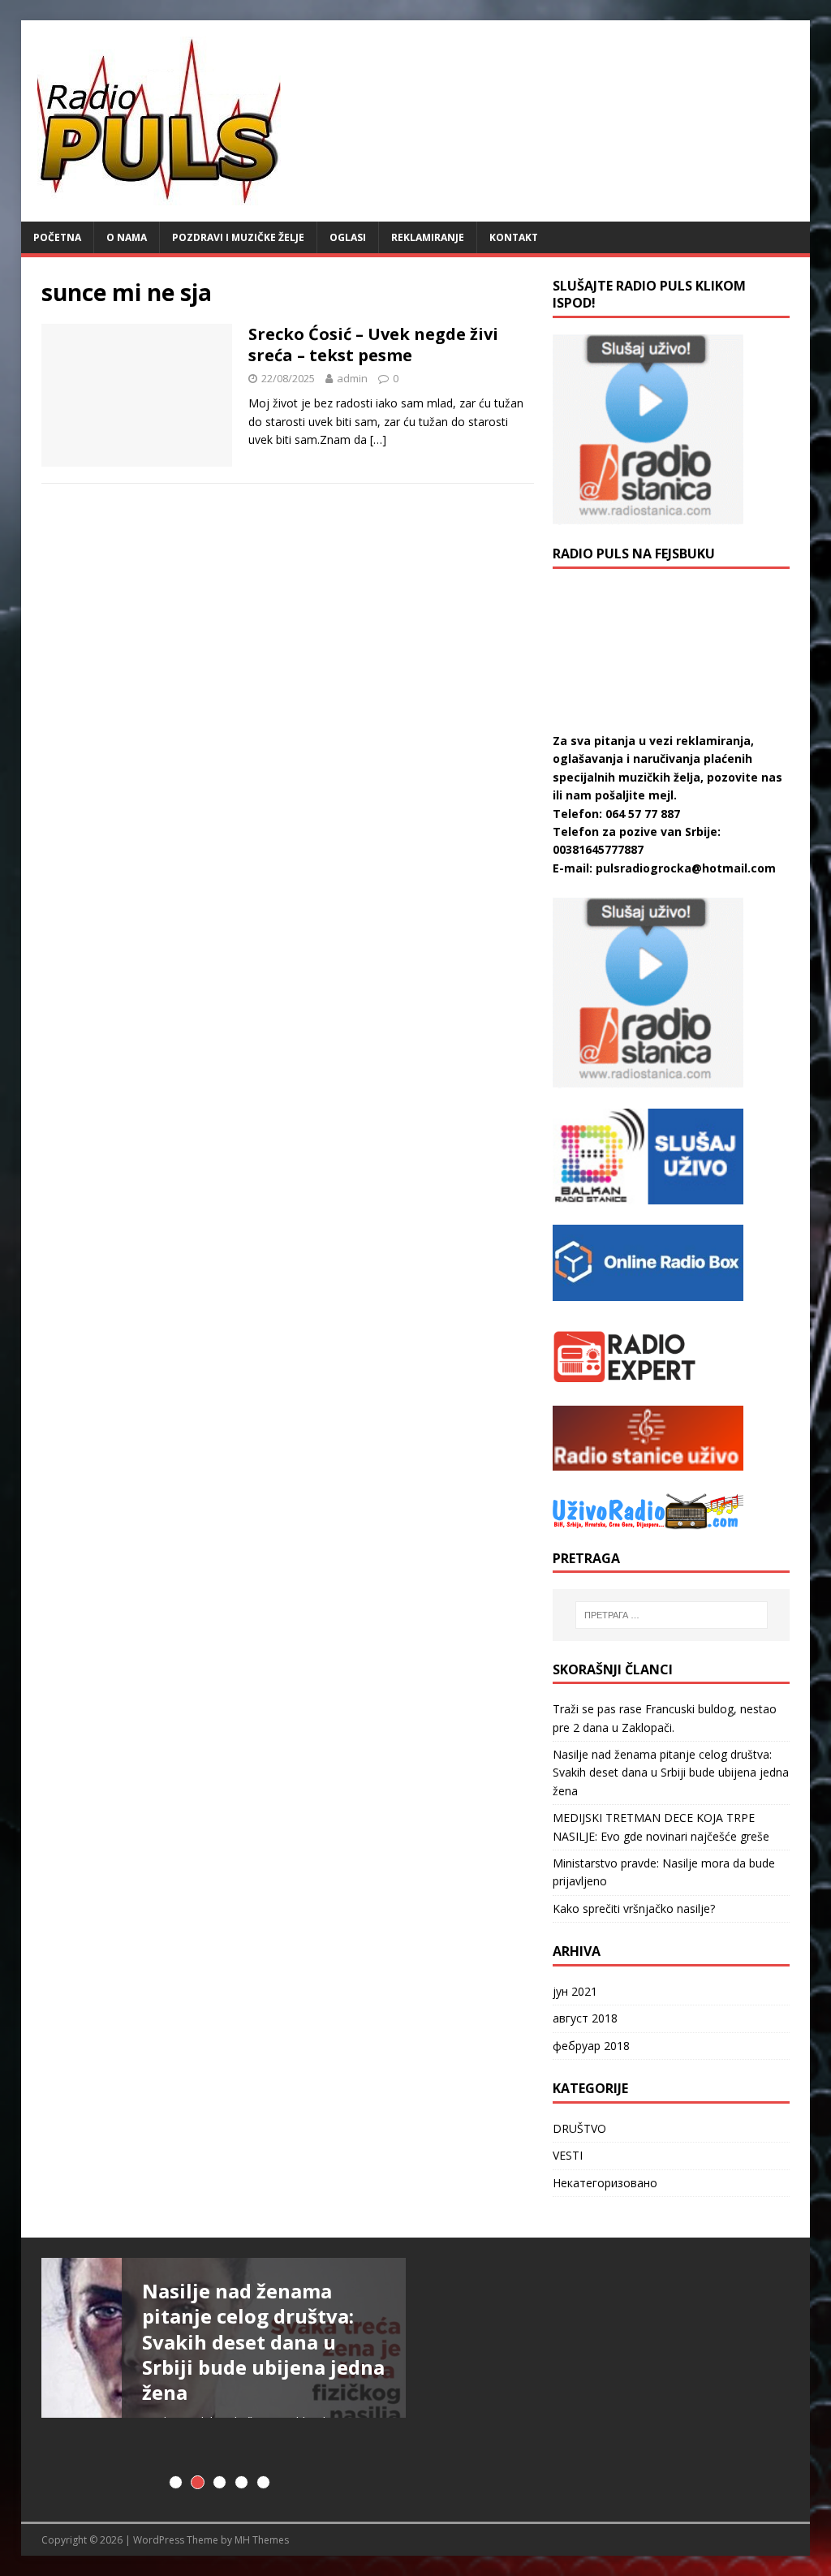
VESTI (568, 2155)
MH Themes (262, 2540)
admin (352, 378)
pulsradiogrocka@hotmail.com (686, 868)
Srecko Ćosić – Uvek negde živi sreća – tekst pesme (373, 345)
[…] (378, 439)
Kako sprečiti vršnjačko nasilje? (634, 1908)
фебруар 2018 (591, 2046)
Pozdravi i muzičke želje (238, 237)
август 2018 (585, 2018)
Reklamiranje (428, 237)
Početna (57, 237)
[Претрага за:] (672, 1615)
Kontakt (514, 237)
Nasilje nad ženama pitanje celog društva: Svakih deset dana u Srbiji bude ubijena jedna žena (671, 1773)
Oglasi (348, 237)
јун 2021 (575, 1991)
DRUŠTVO (579, 2128)
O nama (127, 237)
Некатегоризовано (605, 2183)
